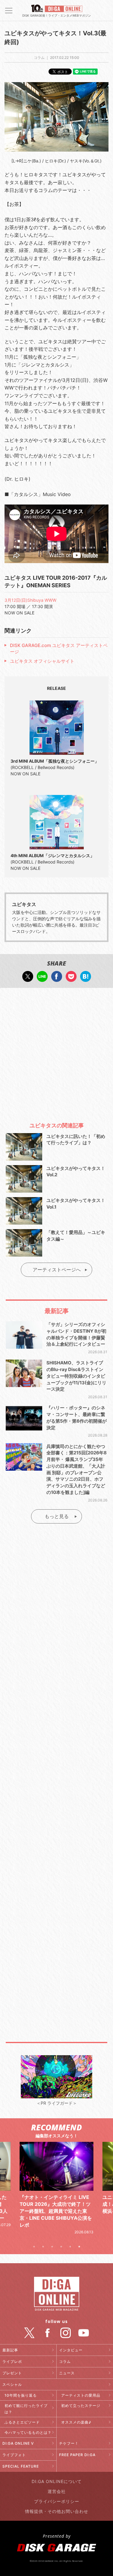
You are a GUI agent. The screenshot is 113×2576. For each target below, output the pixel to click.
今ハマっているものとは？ (28, 2432)
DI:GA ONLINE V (18, 2443)
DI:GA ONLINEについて (57, 2481)
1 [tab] (34, 2247)
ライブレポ (12, 2361)
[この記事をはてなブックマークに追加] (86, 979)
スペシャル (12, 2384)
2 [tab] (43, 2247)
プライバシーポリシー (57, 2501)
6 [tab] (79, 2247)
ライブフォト (14, 2455)
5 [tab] (70, 2247)
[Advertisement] (56, 1052)
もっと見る (57, 1516)
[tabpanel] (56, 2181)
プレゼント (12, 2373)
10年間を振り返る (21, 2395)
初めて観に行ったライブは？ (26, 2409)
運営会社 (57, 2491)
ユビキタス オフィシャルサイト (42, 661)
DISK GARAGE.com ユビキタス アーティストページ (59, 649)
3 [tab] (52, 2247)
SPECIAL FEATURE (21, 2466)
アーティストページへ (57, 1270)
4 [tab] (61, 2247)
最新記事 (10, 2350)
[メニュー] (9, 11)
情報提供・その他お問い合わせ (57, 2511)
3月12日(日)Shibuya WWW (30, 600)
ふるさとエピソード (22, 2422)
